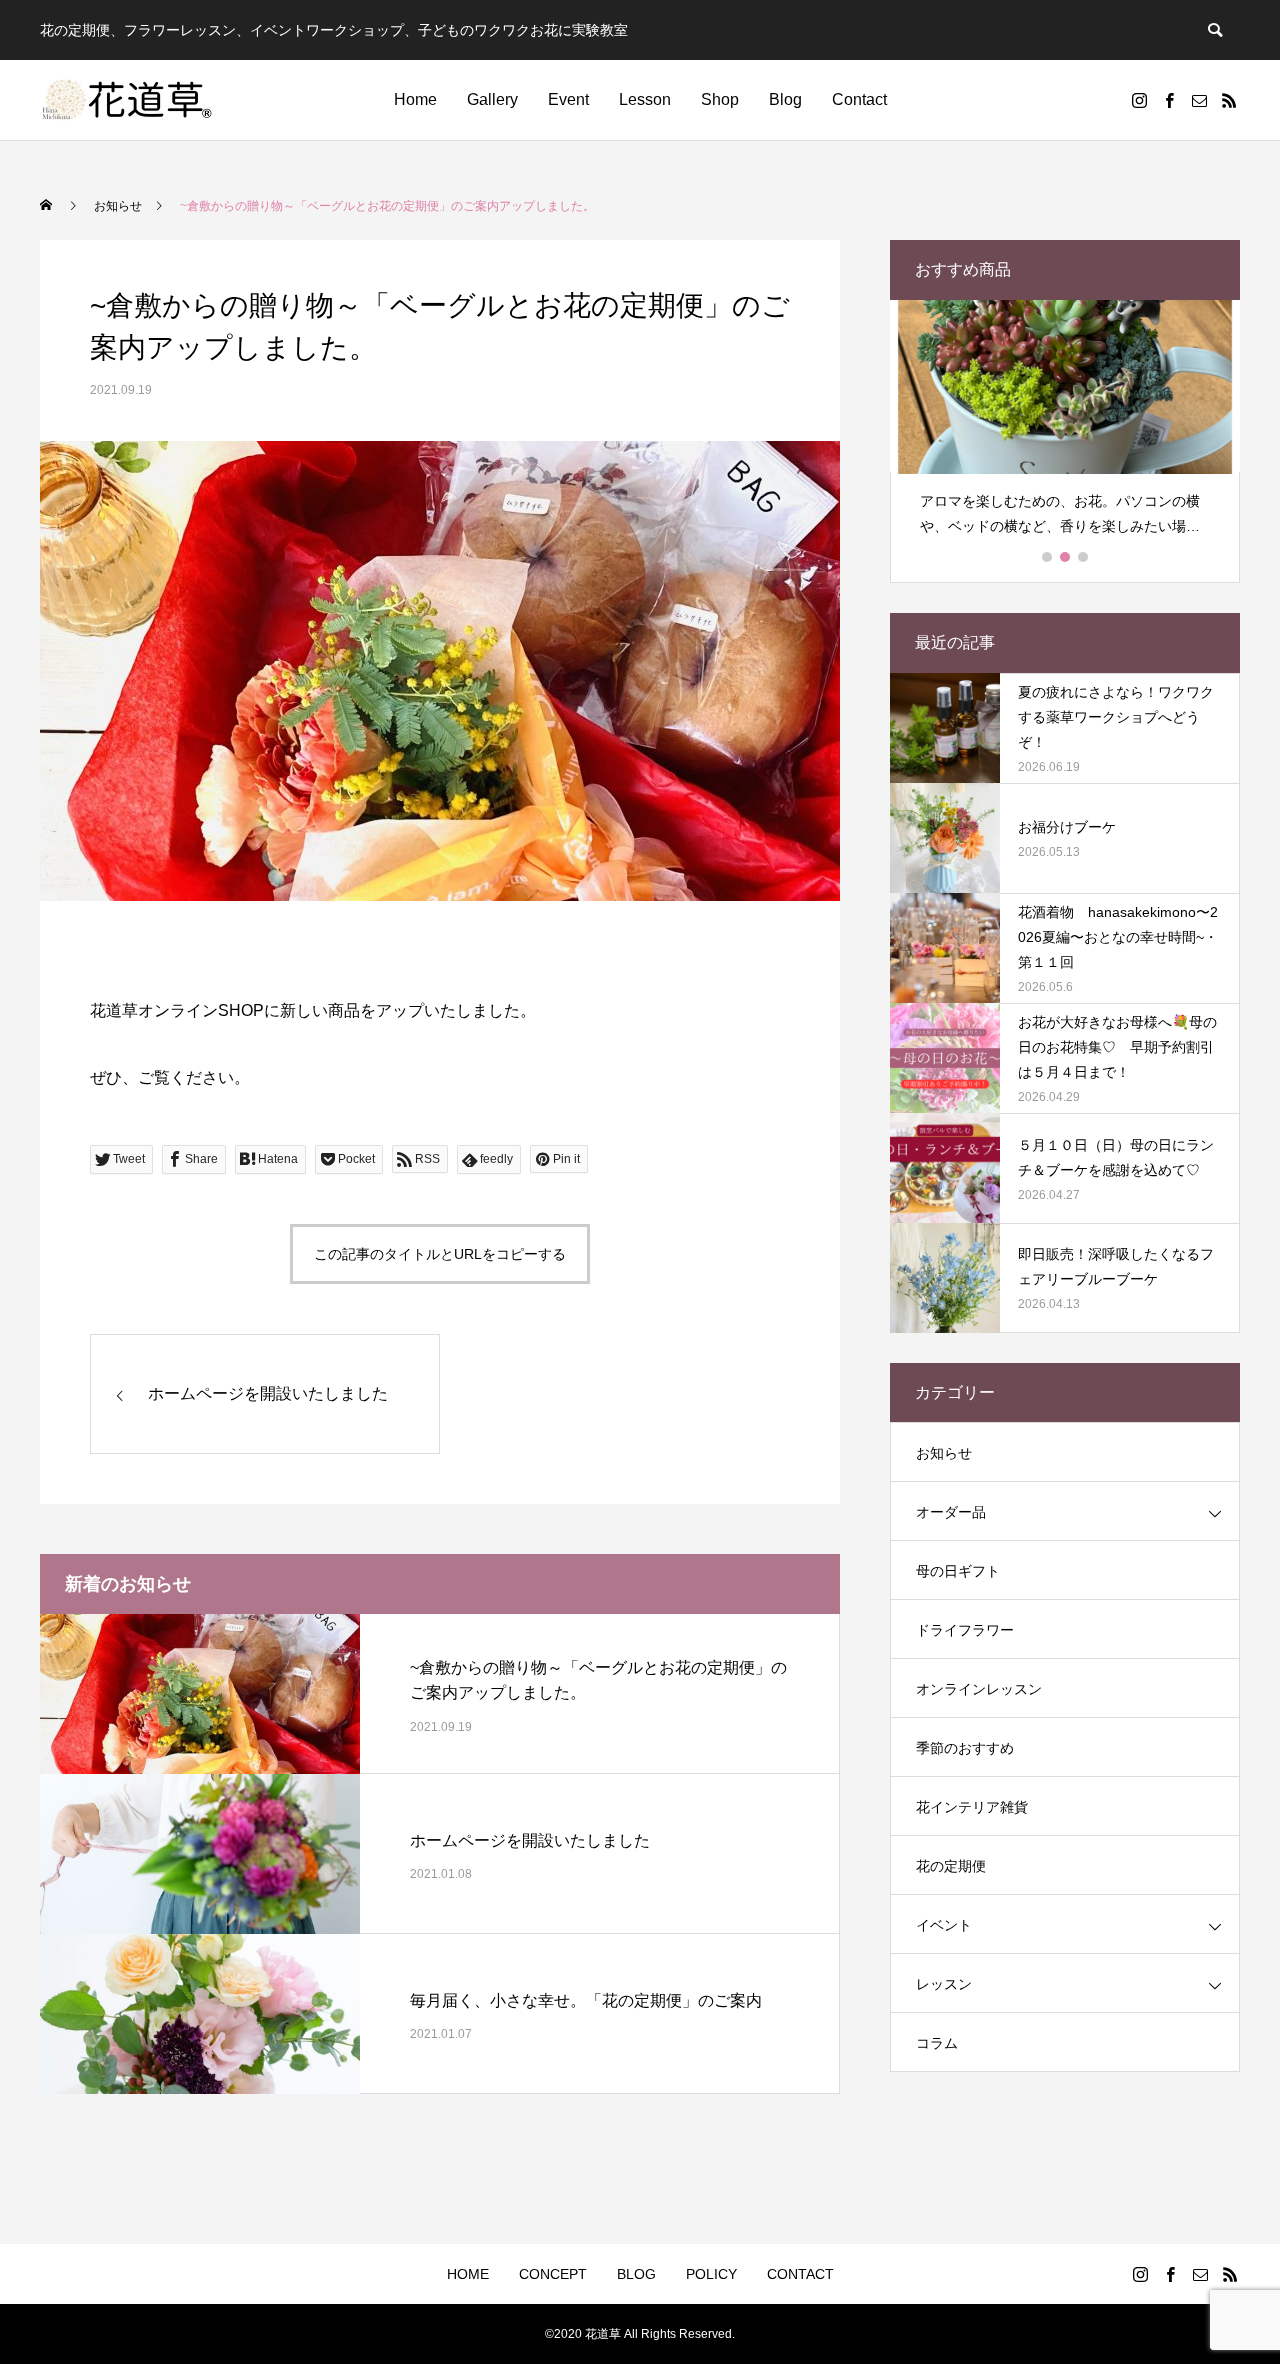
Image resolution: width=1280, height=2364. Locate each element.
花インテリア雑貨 (972, 1807)
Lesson (645, 99)
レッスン (944, 1984)
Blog (785, 99)
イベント (944, 1925)
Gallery (492, 99)
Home (415, 99)
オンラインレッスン (979, 1689)
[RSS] (1229, 100)
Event (568, 99)
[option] (1065, 426)
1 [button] (1048, 557)
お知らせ (944, 1453)
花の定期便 (951, 1866)
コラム (937, 2043)
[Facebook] (1169, 100)
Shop (720, 99)
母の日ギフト (958, 1571)
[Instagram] (1139, 100)
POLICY (711, 2274)
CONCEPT (553, 2274)
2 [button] (1066, 557)
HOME (468, 2274)
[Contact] (1199, 100)
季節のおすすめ (965, 1748)
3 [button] (1084, 557)
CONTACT (800, 2274)
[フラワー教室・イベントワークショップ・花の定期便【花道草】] (127, 100)
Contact (859, 99)
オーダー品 (951, 1512)
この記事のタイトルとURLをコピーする (440, 1254)
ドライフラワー (965, 1630)
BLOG (636, 2274)
